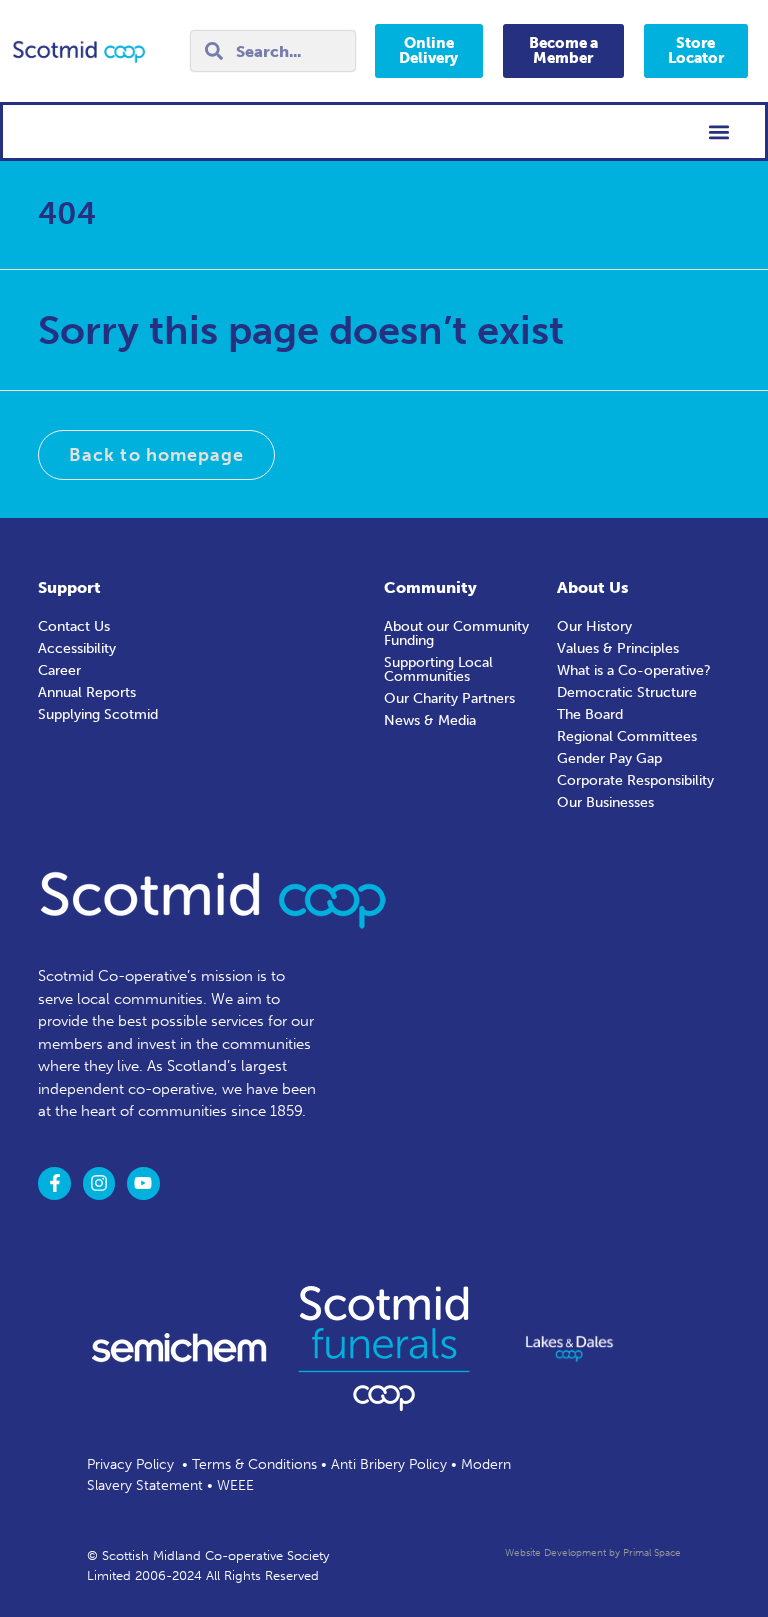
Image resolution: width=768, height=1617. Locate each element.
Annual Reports (87, 692)
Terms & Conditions (254, 1464)
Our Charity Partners (449, 698)
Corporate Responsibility (635, 780)
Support (69, 587)
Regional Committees (627, 736)
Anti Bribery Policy (389, 1464)
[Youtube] (143, 1183)
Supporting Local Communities (438, 669)
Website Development (555, 1553)
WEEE (235, 1485)
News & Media (430, 720)
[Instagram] (99, 1183)
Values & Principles (618, 648)
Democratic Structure (627, 692)
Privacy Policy (130, 1464)
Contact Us (74, 626)
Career (59, 670)
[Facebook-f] (54, 1183)
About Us (593, 587)
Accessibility (77, 648)
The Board (590, 714)
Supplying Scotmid (98, 714)
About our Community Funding (456, 633)
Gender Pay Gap (609, 758)
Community (430, 587)
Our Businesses (605, 802)
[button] (719, 131)
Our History (594, 626)
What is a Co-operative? (634, 670)
